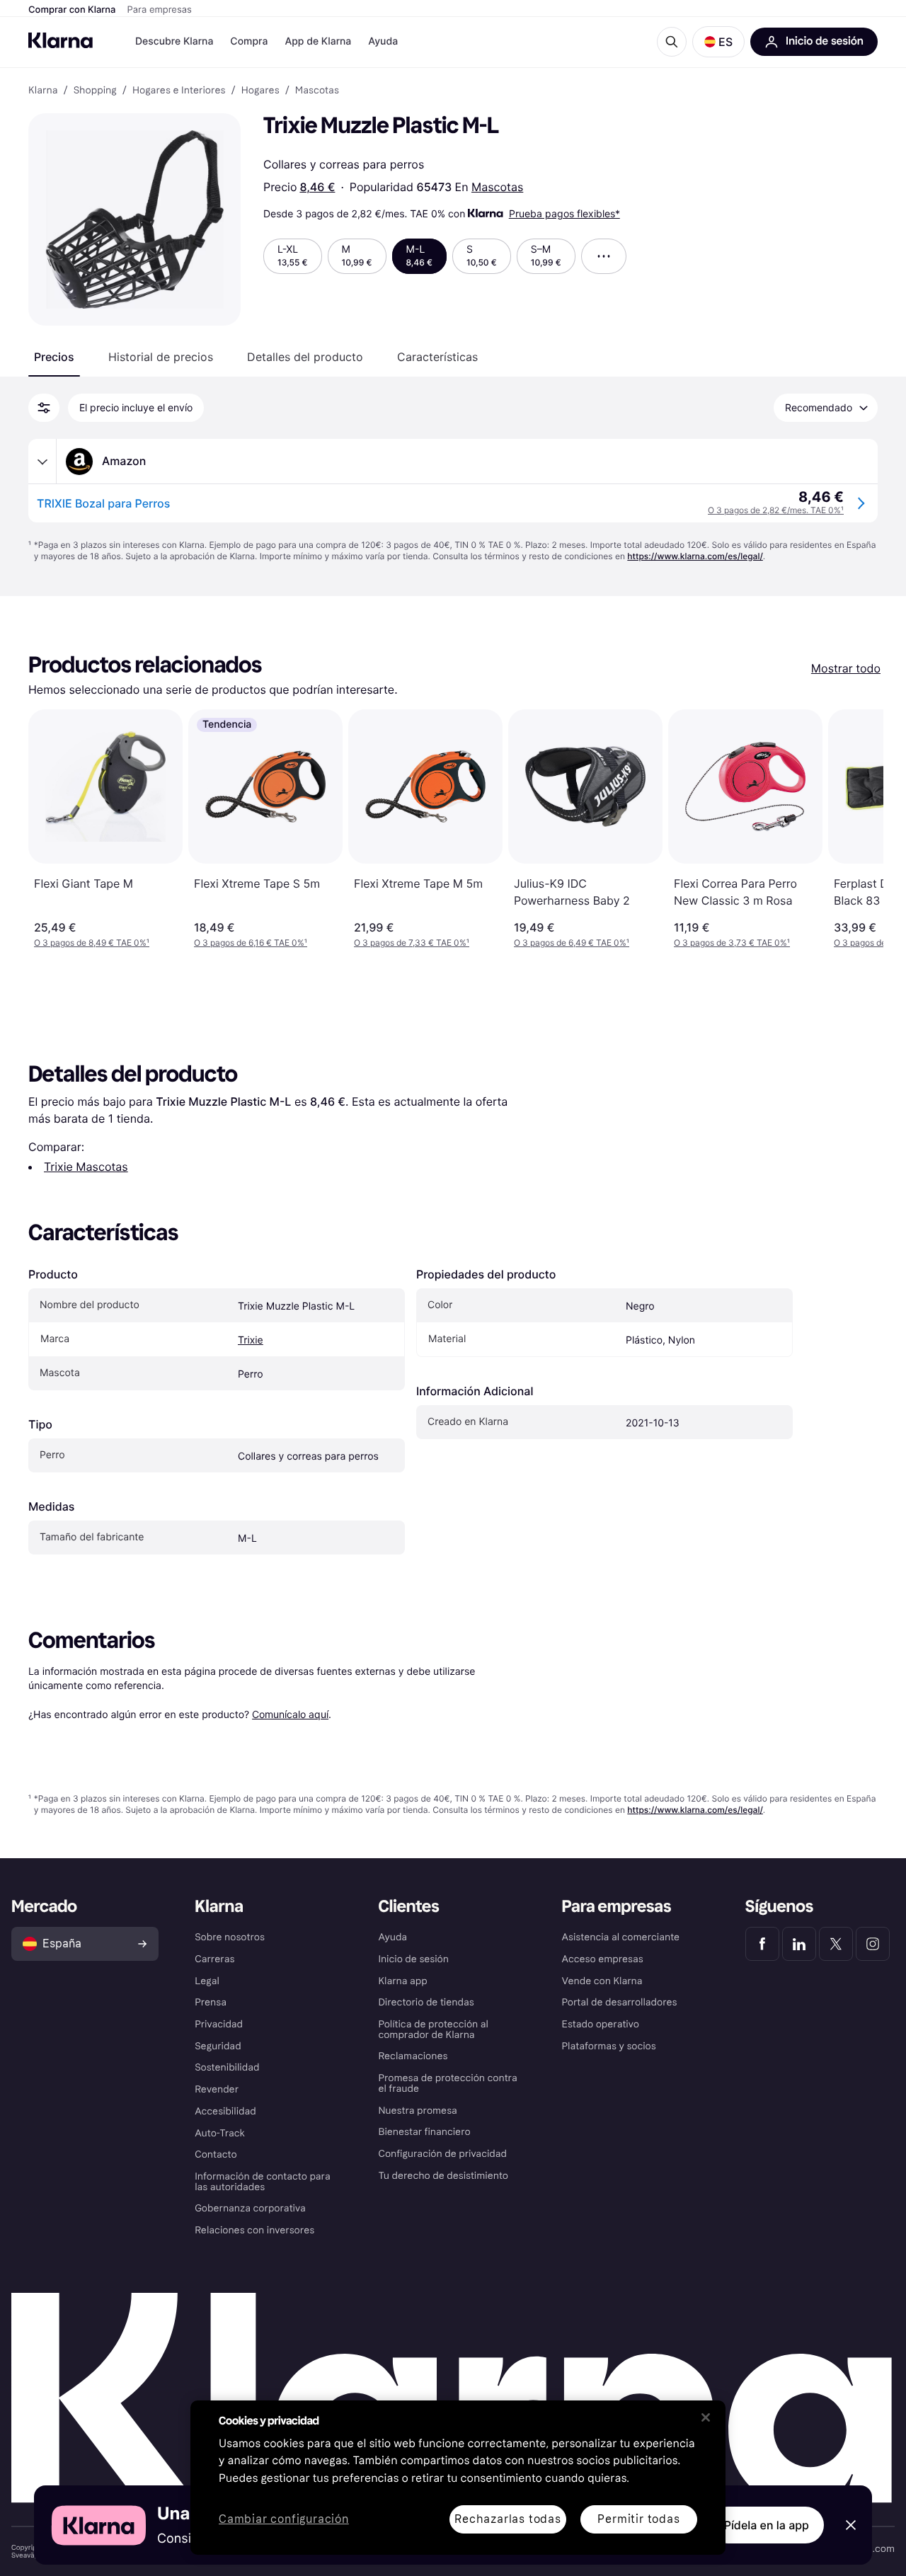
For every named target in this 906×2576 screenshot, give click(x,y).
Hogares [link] (260, 91)
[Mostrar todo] (604, 256)
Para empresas (160, 10)
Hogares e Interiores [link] (179, 91)
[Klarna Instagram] (873, 1944)
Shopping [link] (95, 91)
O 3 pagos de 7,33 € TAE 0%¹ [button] (412, 943)
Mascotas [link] (317, 91)
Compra (249, 41)
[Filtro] (44, 408)
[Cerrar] (706, 2417)
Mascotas (497, 187)
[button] (718, 42)
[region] (458, 2478)
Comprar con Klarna (72, 10)
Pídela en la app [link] (767, 2525)
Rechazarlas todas (508, 2519)
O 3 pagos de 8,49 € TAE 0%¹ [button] (92, 943)
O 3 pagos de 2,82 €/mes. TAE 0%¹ (776, 510)
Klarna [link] (43, 91)
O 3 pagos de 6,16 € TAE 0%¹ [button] (251, 943)
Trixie (251, 1340)
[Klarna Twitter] (836, 1944)
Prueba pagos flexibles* (564, 213)
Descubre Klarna (174, 41)
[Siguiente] (858, 829)
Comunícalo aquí (290, 1714)
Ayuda (383, 41)
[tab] (54, 357)
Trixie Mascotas (86, 1167)
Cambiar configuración (284, 2520)
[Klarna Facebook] (762, 1944)
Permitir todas (638, 2519)
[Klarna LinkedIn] (799, 1944)
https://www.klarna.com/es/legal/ (695, 556)
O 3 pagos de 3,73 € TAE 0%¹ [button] (732, 943)
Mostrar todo (846, 668)
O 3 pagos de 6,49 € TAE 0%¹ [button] (572, 943)
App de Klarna (318, 41)
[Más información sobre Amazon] (42, 462)
